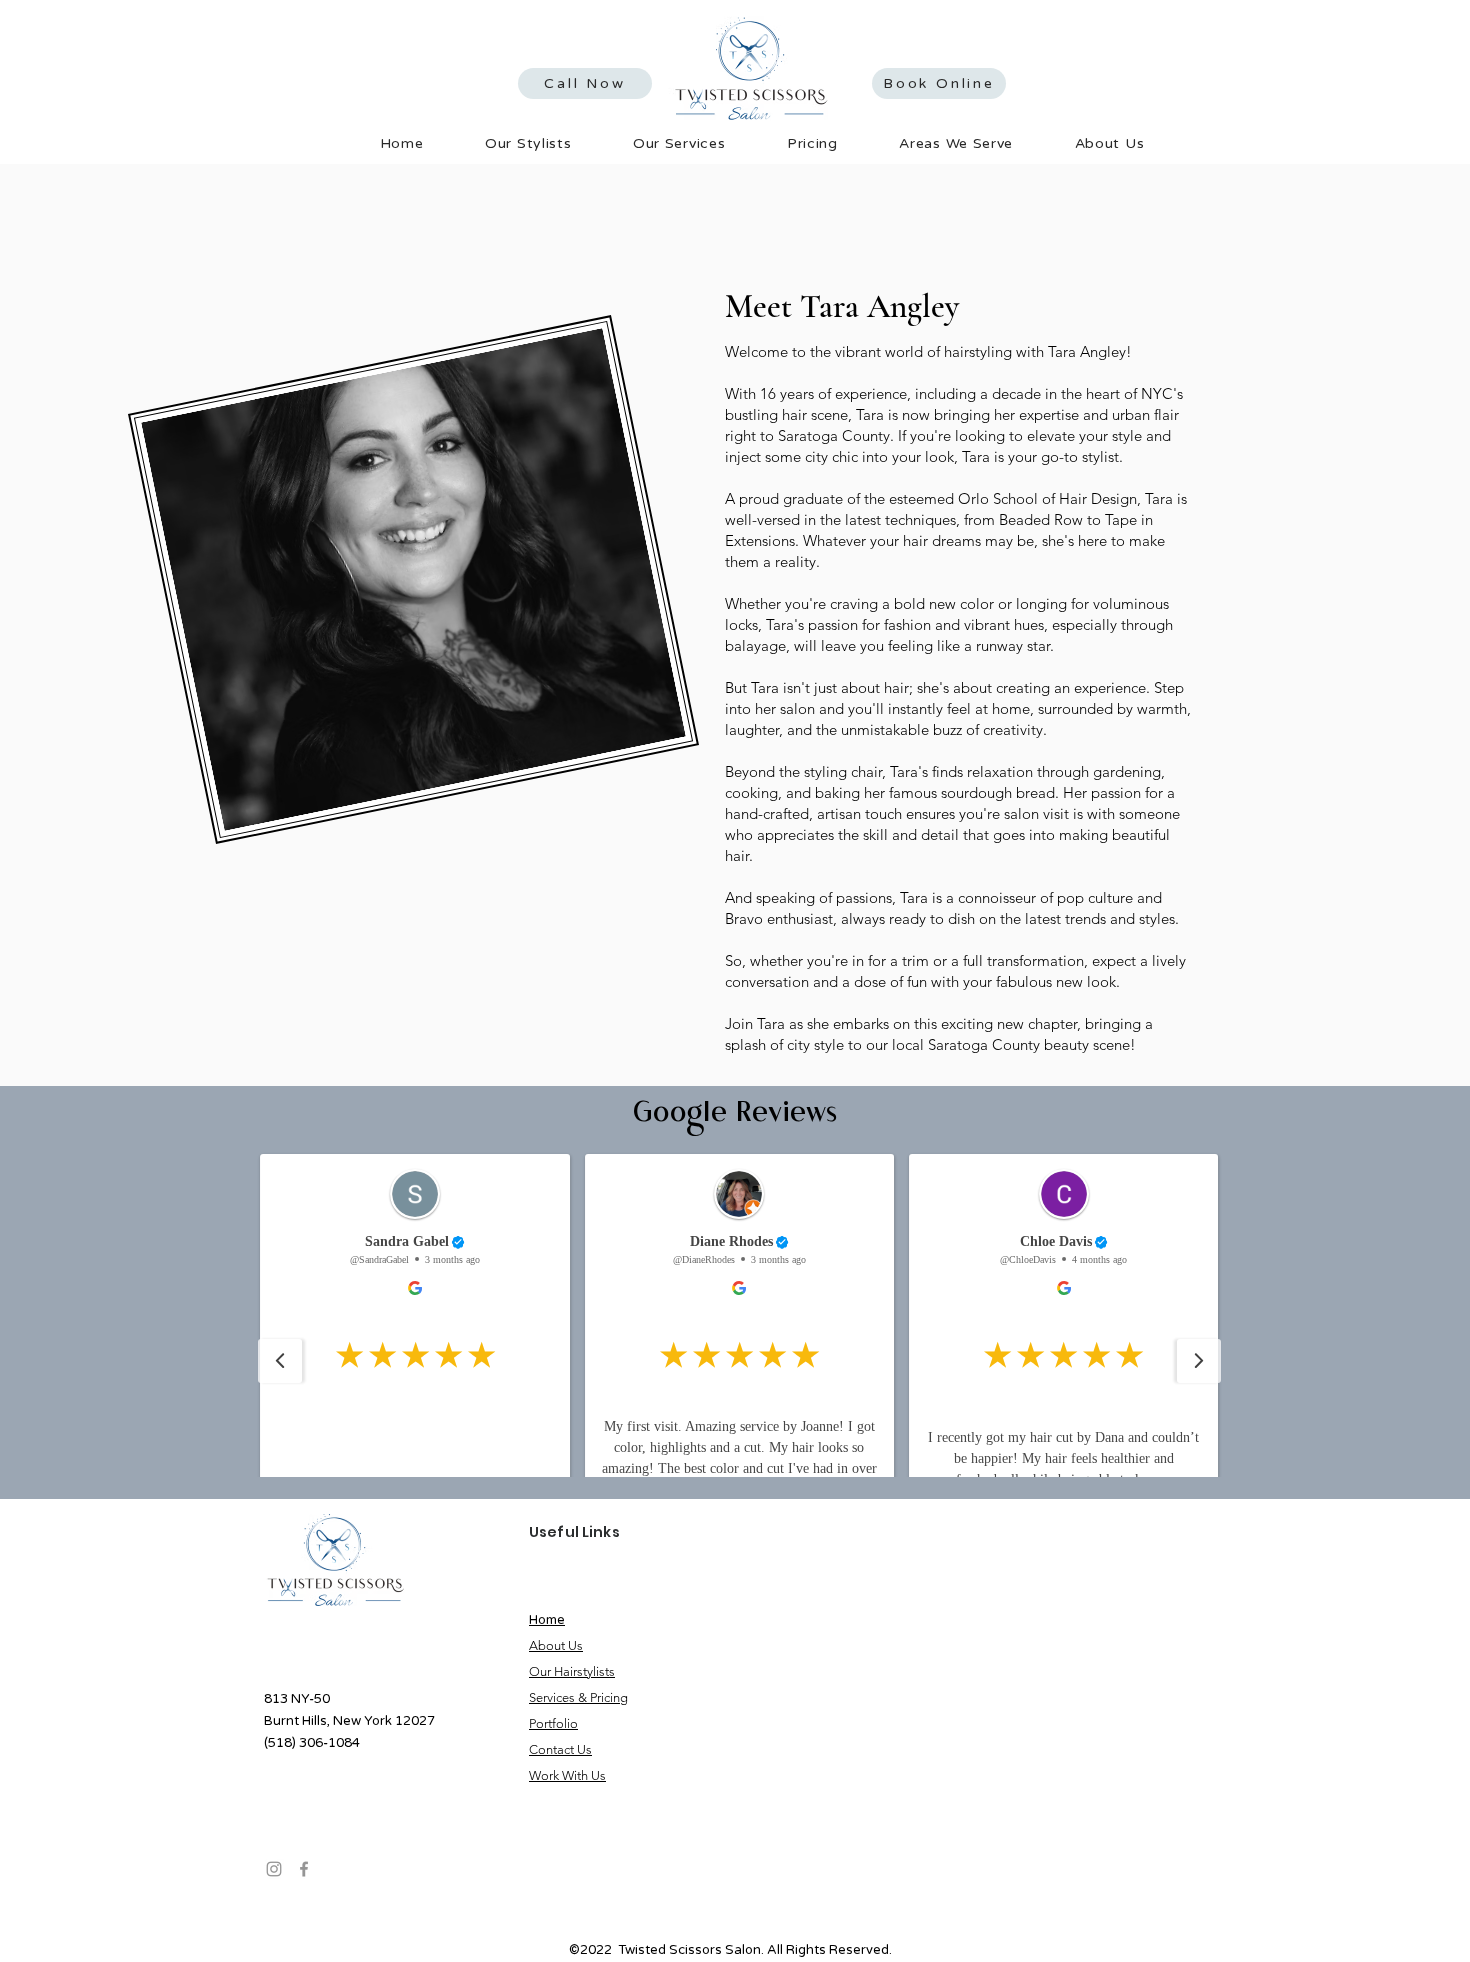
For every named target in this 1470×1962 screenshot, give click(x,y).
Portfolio (553, 1723)
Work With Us (567, 1775)
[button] (679, 143)
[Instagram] (274, 1869)
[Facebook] (304, 1869)
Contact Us (560, 1749)
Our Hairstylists (572, 1671)
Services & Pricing (578, 1697)
